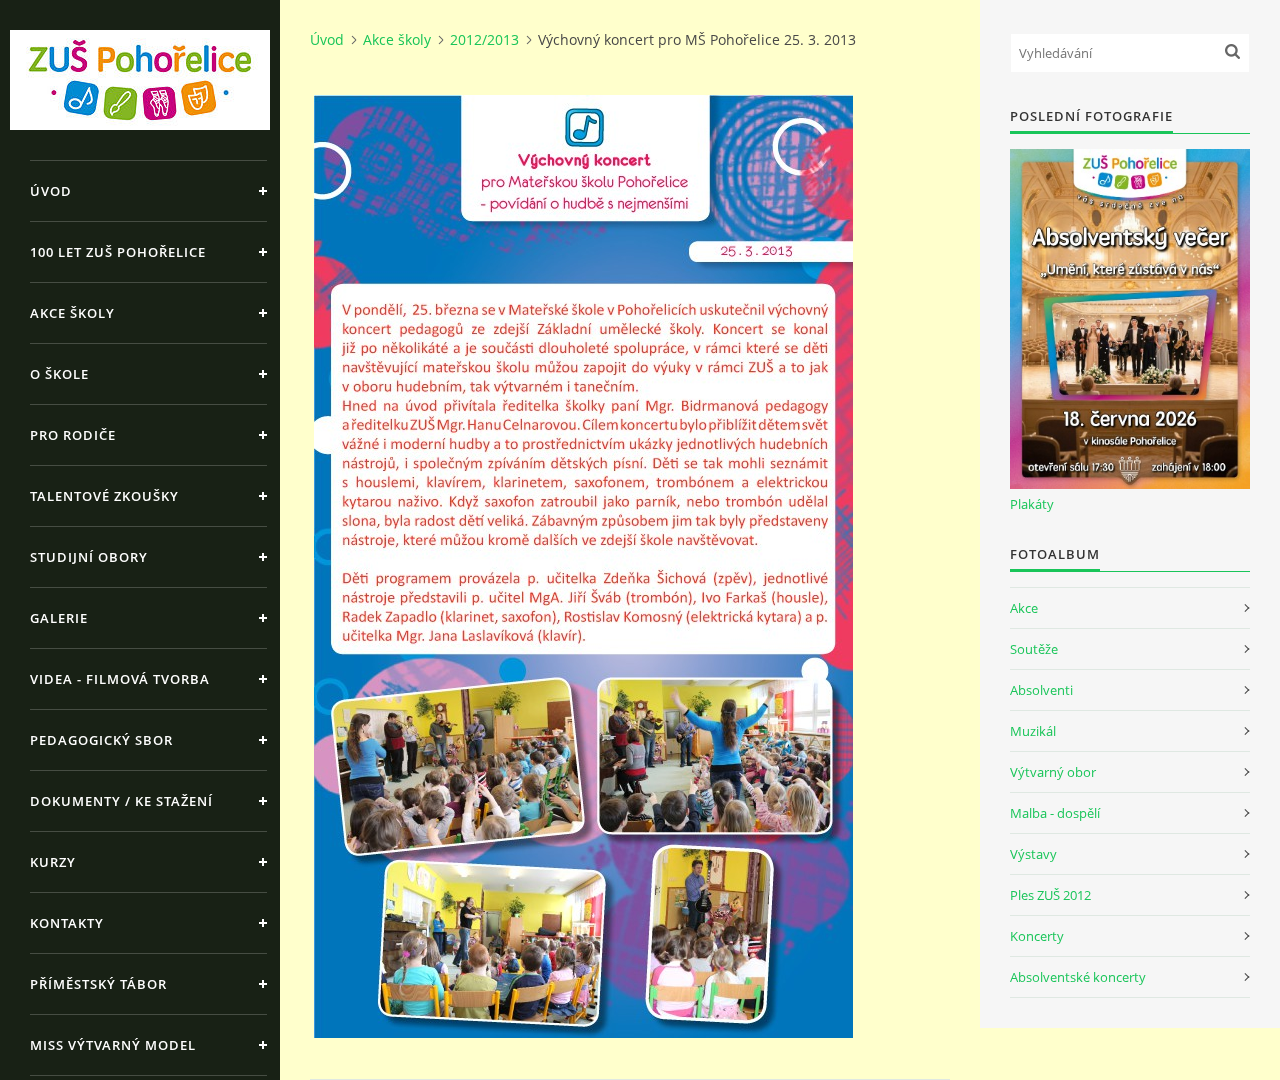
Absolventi (1041, 690)
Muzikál (1033, 731)
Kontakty (67, 923)
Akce (1024, 608)
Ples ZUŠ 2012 (1050, 895)
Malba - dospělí (1055, 813)
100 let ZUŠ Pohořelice (118, 252)
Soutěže (1034, 649)
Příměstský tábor (98, 984)
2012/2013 (484, 39)
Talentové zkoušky (104, 496)
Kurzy (53, 862)
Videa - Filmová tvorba (120, 679)
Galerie (59, 618)
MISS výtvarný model (113, 1045)
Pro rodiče (73, 435)
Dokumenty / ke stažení (121, 801)
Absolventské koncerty (1078, 977)
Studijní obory (89, 557)
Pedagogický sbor (101, 740)
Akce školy (72, 313)
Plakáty (1032, 504)
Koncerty (1037, 936)
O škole (59, 374)
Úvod (51, 191)
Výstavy (1033, 854)
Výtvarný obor (1053, 772)
